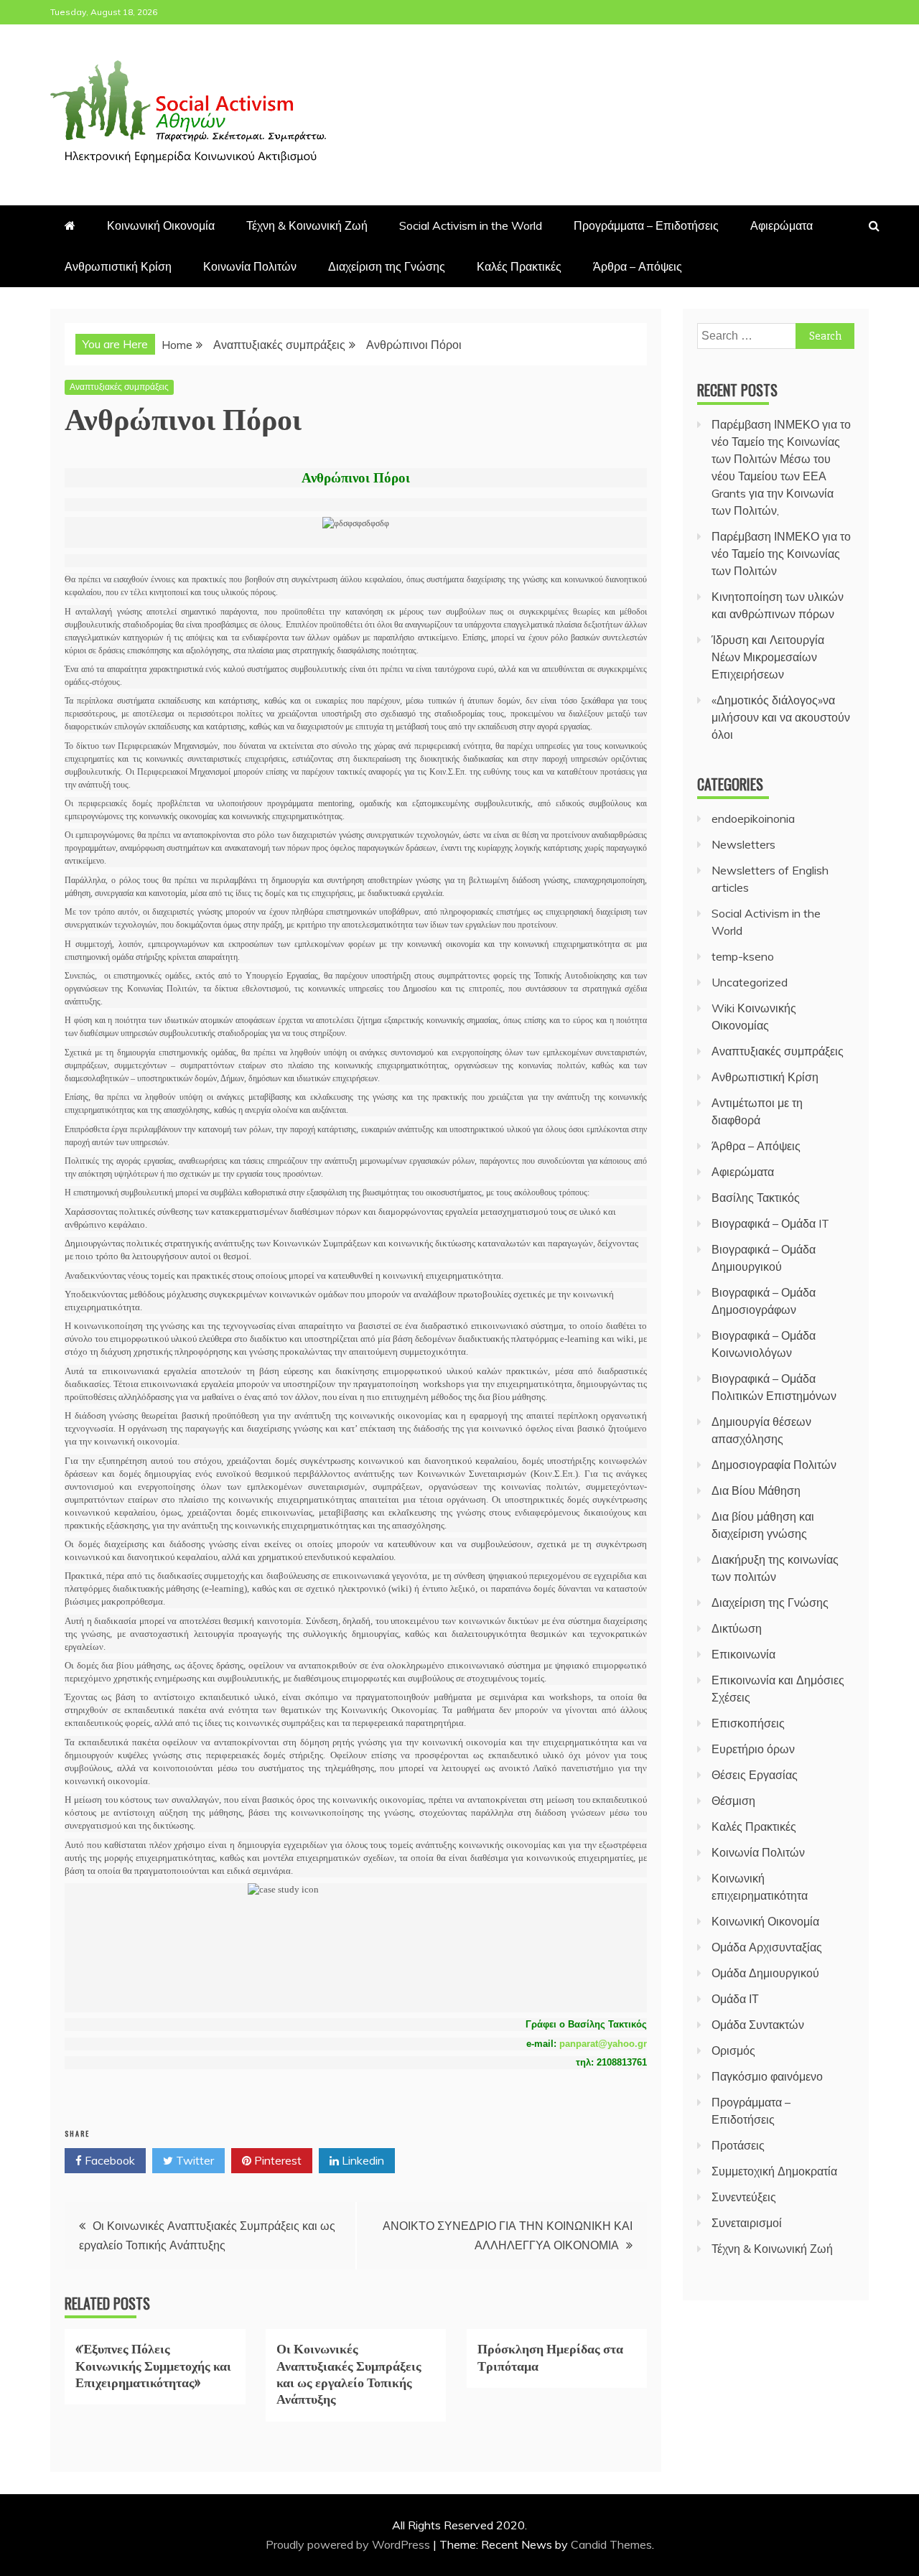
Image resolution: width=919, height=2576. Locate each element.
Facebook (108, 2160)
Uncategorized (750, 982)
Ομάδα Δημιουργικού (765, 1973)
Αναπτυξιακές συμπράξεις (119, 387)
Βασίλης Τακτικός (756, 1198)
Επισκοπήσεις (748, 1723)
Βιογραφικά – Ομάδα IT (770, 1223)
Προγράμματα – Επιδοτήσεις (646, 225)
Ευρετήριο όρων (753, 1749)
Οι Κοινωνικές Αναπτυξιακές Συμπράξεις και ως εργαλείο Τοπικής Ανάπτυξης (349, 2373)
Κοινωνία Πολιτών (250, 266)
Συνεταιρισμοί (747, 2223)
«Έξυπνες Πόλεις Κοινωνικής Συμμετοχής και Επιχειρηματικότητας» (153, 2365)
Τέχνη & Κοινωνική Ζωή (307, 225)
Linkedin (361, 2160)
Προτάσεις (738, 2145)
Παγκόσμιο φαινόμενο (767, 2076)
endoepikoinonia (753, 818)
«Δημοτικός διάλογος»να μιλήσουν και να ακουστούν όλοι (781, 717)
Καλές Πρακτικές (519, 266)
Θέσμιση (733, 1801)
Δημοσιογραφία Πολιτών (774, 1465)
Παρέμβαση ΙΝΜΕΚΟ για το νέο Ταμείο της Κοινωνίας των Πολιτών (781, 554)
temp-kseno (743, 956)
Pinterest (276, 2160)
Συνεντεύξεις (744, 2197)
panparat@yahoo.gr (603, 2044)
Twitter (193, 2160)
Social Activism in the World (471, 225)
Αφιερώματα (782, 225)
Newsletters (743, 844)
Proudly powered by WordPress (349, 2544)
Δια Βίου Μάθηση (756, 1490)
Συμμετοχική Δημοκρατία (774, 2171)
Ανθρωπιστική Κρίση (118, 266)
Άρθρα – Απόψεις (638, 266)
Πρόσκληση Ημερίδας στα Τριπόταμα (550, 2356)
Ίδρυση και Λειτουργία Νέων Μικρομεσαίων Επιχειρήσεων (768, 657)
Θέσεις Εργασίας (755, 1775)
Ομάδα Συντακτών (758, 2025)
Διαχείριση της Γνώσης (387, 266)
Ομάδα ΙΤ (735, 1999)
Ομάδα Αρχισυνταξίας (767, 1947)
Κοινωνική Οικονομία (161, 225)
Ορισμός (733, 2050)
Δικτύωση (737, 1628)
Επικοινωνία (743, 1654)
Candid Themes (611, 2544)
